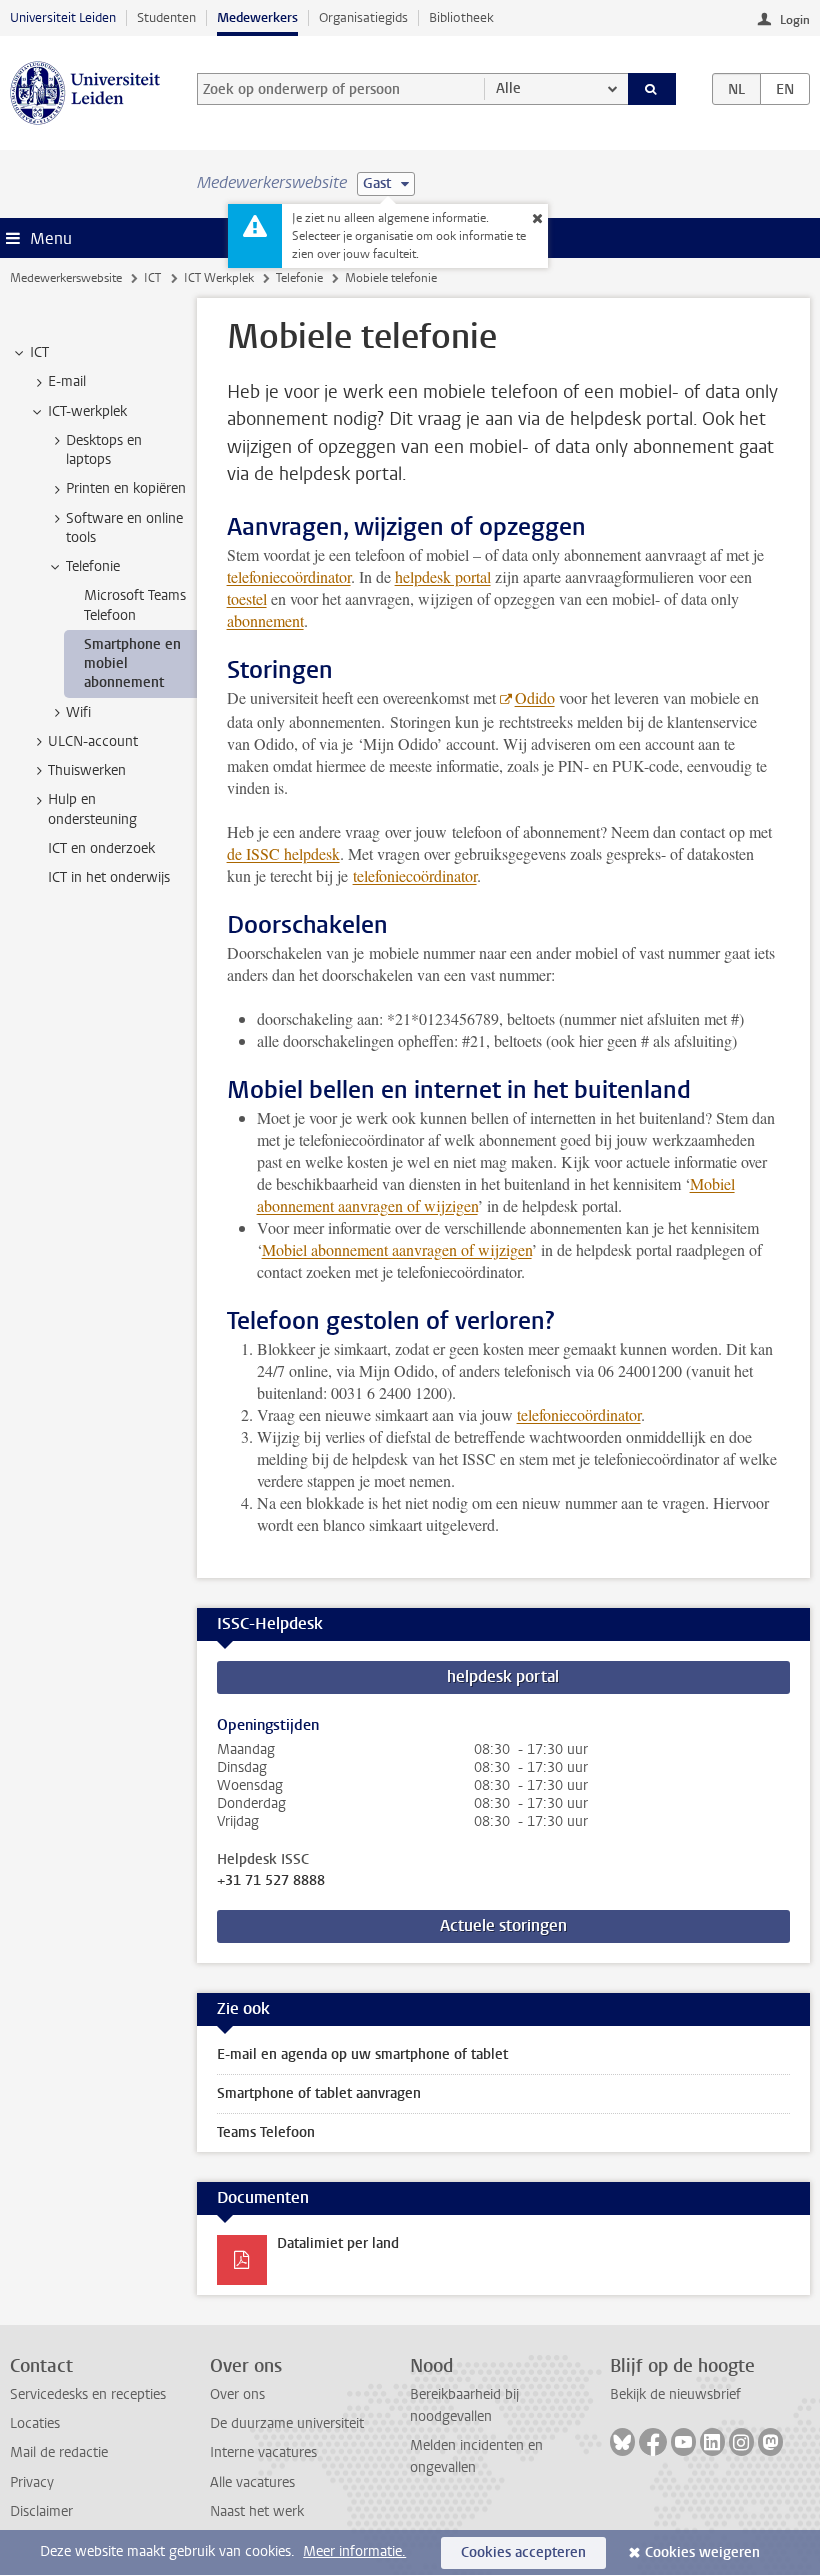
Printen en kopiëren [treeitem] (126, 488)
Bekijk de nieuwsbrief (675, 2394)
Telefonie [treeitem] (93, 566)
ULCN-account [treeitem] (93, 741)
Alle (508, 88)
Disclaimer (41, 2511)
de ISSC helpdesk (283, 853)
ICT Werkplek (219, 278)
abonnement (265, 620)
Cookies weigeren (702, 2552)
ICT (152, 278)
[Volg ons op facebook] (653, 2442)
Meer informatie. (354, 2551)
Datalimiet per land (338, 2243)
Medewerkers (257, 17)
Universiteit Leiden (63, 17)
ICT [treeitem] (39, 352)
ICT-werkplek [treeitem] (87, 411)
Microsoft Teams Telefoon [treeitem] (135, 605)
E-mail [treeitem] (67, 381)
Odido (535, 697)
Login (795, 20)
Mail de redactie (59, 2452)
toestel (247, 598)
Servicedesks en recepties (88, 2394)
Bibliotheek (461, 17)
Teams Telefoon (266, 2132)
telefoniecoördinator (289, 576)
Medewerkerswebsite (66, 278)
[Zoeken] (652, 89)
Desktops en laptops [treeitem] (104, 450)
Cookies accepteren (523, 2552)
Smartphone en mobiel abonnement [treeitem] (132, 664)
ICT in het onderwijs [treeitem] (109, 877)
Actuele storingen (503, 1925)
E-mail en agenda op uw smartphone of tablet (362, 2054)
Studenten (166, 17)
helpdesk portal (443, 576)
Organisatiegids (363, 17)
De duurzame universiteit (287, 2423)
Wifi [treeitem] (78, 712)
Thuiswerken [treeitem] (87, 770)
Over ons (237, 2394)
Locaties (35, 2423)
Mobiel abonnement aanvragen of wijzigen (397, 1249)
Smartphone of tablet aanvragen (319, 2093)
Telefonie (299, 278)
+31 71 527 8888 (271, 1881)
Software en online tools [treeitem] (124, 528)
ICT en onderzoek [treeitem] (101, 848)
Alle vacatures (252, 2482)
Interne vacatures (263, 2452)
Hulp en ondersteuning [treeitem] (92, 809)
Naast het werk (257, 2511)
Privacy (32, 2482)
